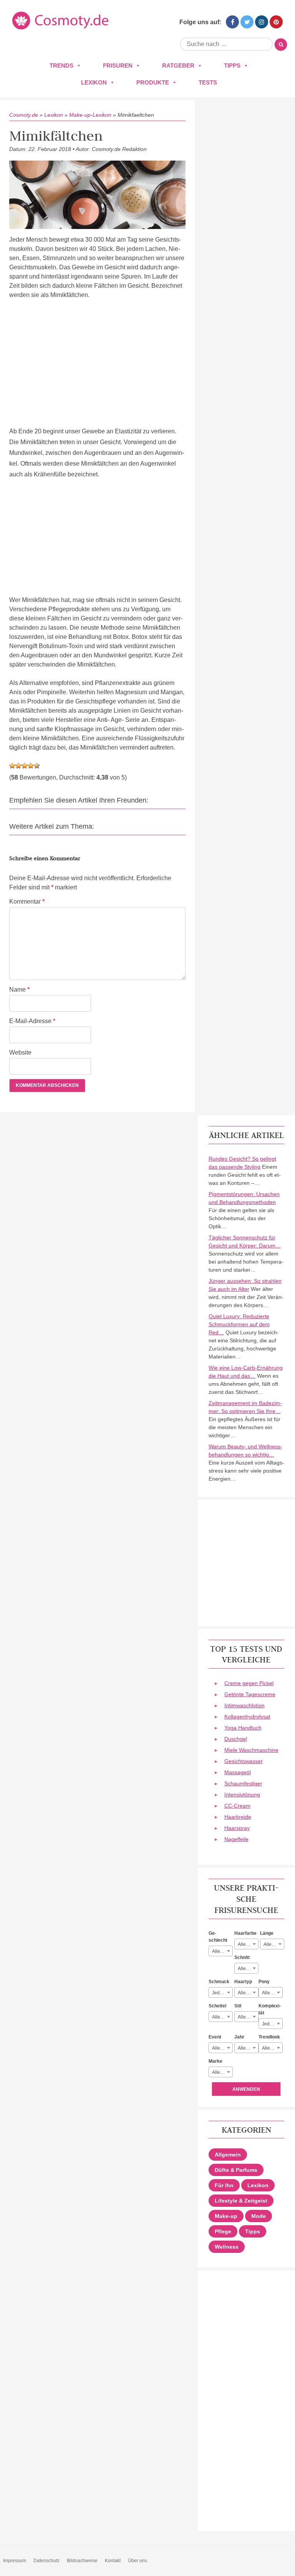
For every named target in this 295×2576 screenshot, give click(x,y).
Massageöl (238, 1772)
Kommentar (27, 902)
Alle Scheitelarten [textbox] (222, 2017)
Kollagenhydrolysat (247, 1717)
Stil (238, 2006)
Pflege (223, 2231)
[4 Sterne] (31, 766)
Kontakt (113, 2561)
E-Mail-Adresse (32, 1021)
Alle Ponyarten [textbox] (272, 1993)
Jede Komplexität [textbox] (272, 2024)
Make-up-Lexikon (90, 115)
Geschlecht (218, 1937)
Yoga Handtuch (243, 1728)
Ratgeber (178, 66)
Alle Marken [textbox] (222, 2072)
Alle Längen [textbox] (274, 1944)
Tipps (232, 66)
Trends (61, 66)
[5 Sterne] (37, 766)
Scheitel (217, 2006)
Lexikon (94, 82)
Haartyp (243, 1982)
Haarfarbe (245, 1933)
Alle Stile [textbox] (247, 2017)
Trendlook (269, 2037)
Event (215, 2037)
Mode (259, 2216)
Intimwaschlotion (244, 1705)
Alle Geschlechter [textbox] (222, 1951)
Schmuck (219, 1982)
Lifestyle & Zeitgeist (241, 2201)
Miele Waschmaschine (251, 1750)
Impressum (15, 2561)
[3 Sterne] (25, 766)
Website (20, 1052)
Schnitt (242, 1957)
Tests (208, 82)
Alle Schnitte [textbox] (248, 1969)
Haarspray (237, 1828)
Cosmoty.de (24, 115)
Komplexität (270, 2009)
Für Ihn (224, 2185)
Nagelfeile (236, 1839)
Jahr (239, 2037)
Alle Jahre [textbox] (248, 2048)
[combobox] (221, 1951)
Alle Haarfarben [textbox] (248, 1944)
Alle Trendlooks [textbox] (272, 2048)
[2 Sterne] (18, 766)
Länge (267, 1933)
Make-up (226, 2216)
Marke (215, 2061)
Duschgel (236, 1739)
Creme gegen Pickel (249, 1683)
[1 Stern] (12, 766)
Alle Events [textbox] (222, 2048)
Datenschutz (46, 2561)
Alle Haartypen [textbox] (248, 1993)
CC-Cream (237, 1806)
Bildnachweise (82, 2561)
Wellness (227, 2247)
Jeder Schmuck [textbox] (222, 1993)
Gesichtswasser (244, 1761)
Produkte (153, 82)
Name (19, 989)
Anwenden (246, 2089)
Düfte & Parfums (236, 2170)
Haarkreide (238, 1817)
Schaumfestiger (243, 1783)
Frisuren (118, 66)
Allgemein (228, 2155)
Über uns (138, 2561)
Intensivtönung (242, 1795)
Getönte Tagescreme (250, 1694)
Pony (264, 1982)
